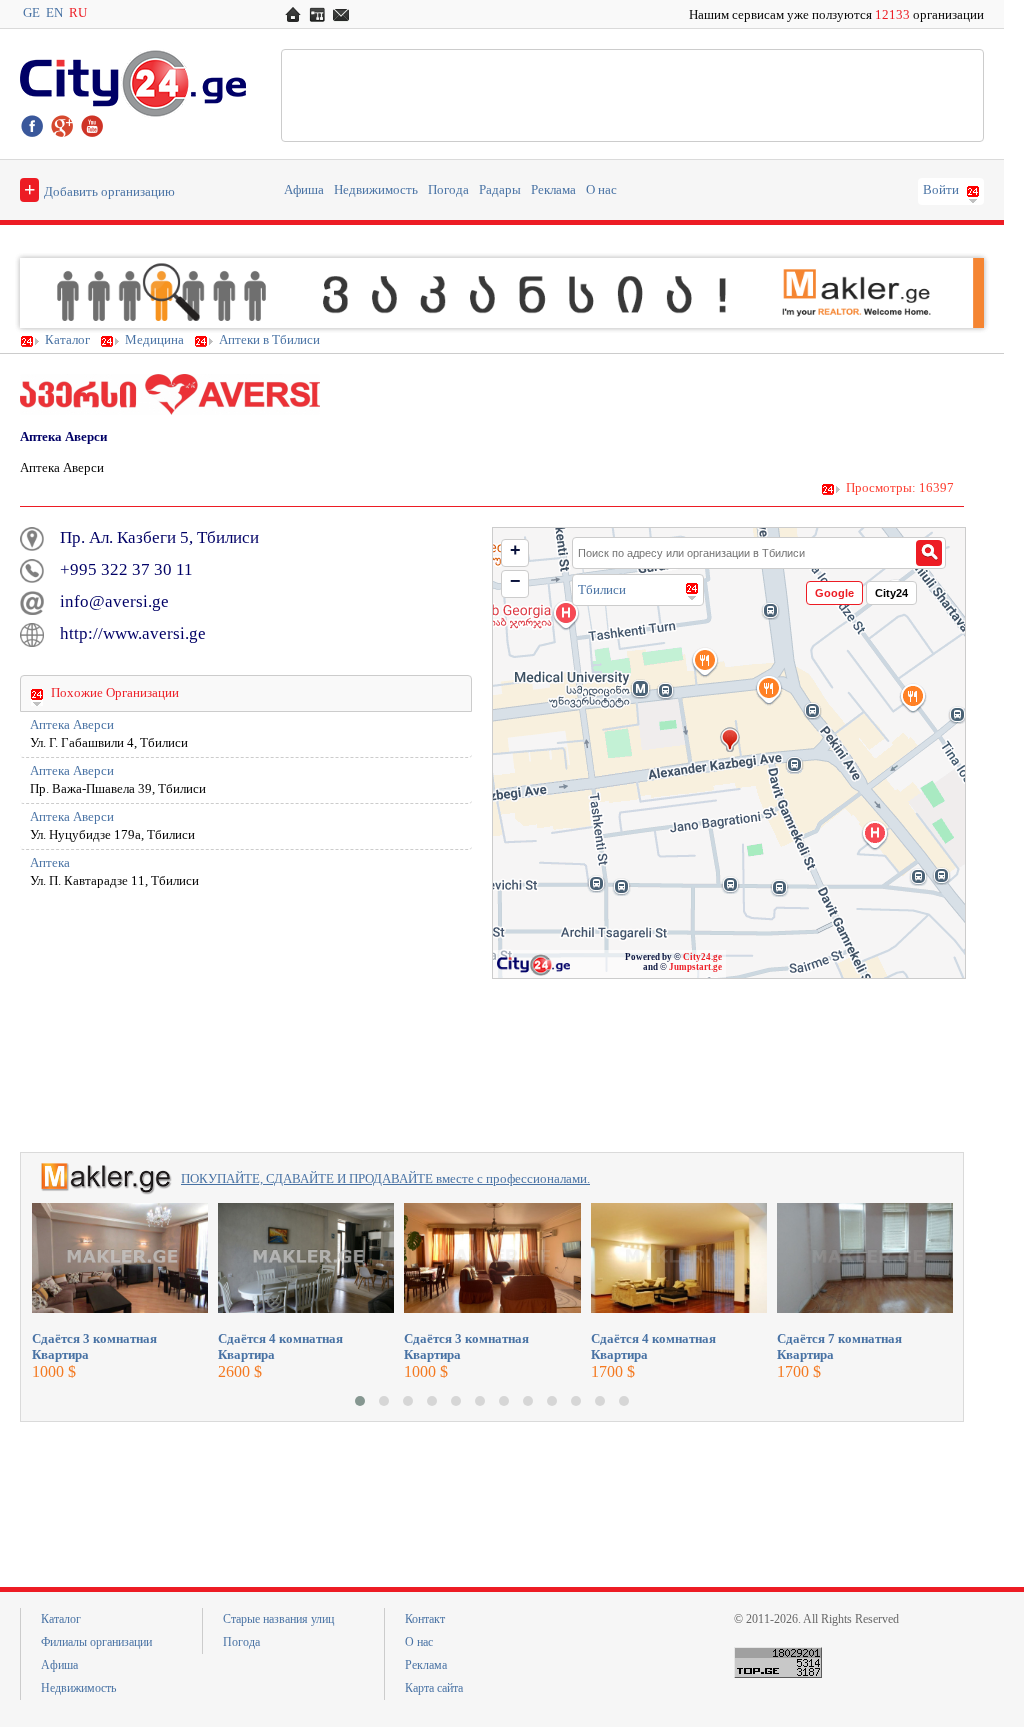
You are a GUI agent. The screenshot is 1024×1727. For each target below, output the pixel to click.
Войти (941, 190)
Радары (500, 190)
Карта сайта (434, 1688)
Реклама (553, 190)
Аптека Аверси (72, 725)
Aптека (50, 863)
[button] (360, 1401)
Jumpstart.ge (695, 967)
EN (54, 13)
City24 (891, 593)
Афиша (304, 190)
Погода (448, 190)
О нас (601, 190)
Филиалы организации (96, 1642)
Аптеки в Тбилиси (269, 340)
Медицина (154, 340)
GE (31, 13)
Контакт (425, 1619)
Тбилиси (602, 589)
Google (834, 593)
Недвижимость (376, 190)
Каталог (67, 340)
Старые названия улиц (278, 1619)
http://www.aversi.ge (133, 633)
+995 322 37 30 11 (126, 569)
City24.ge (702, 957)
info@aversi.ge (114, 601)
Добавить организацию (99, 189)
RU (78, 13)
